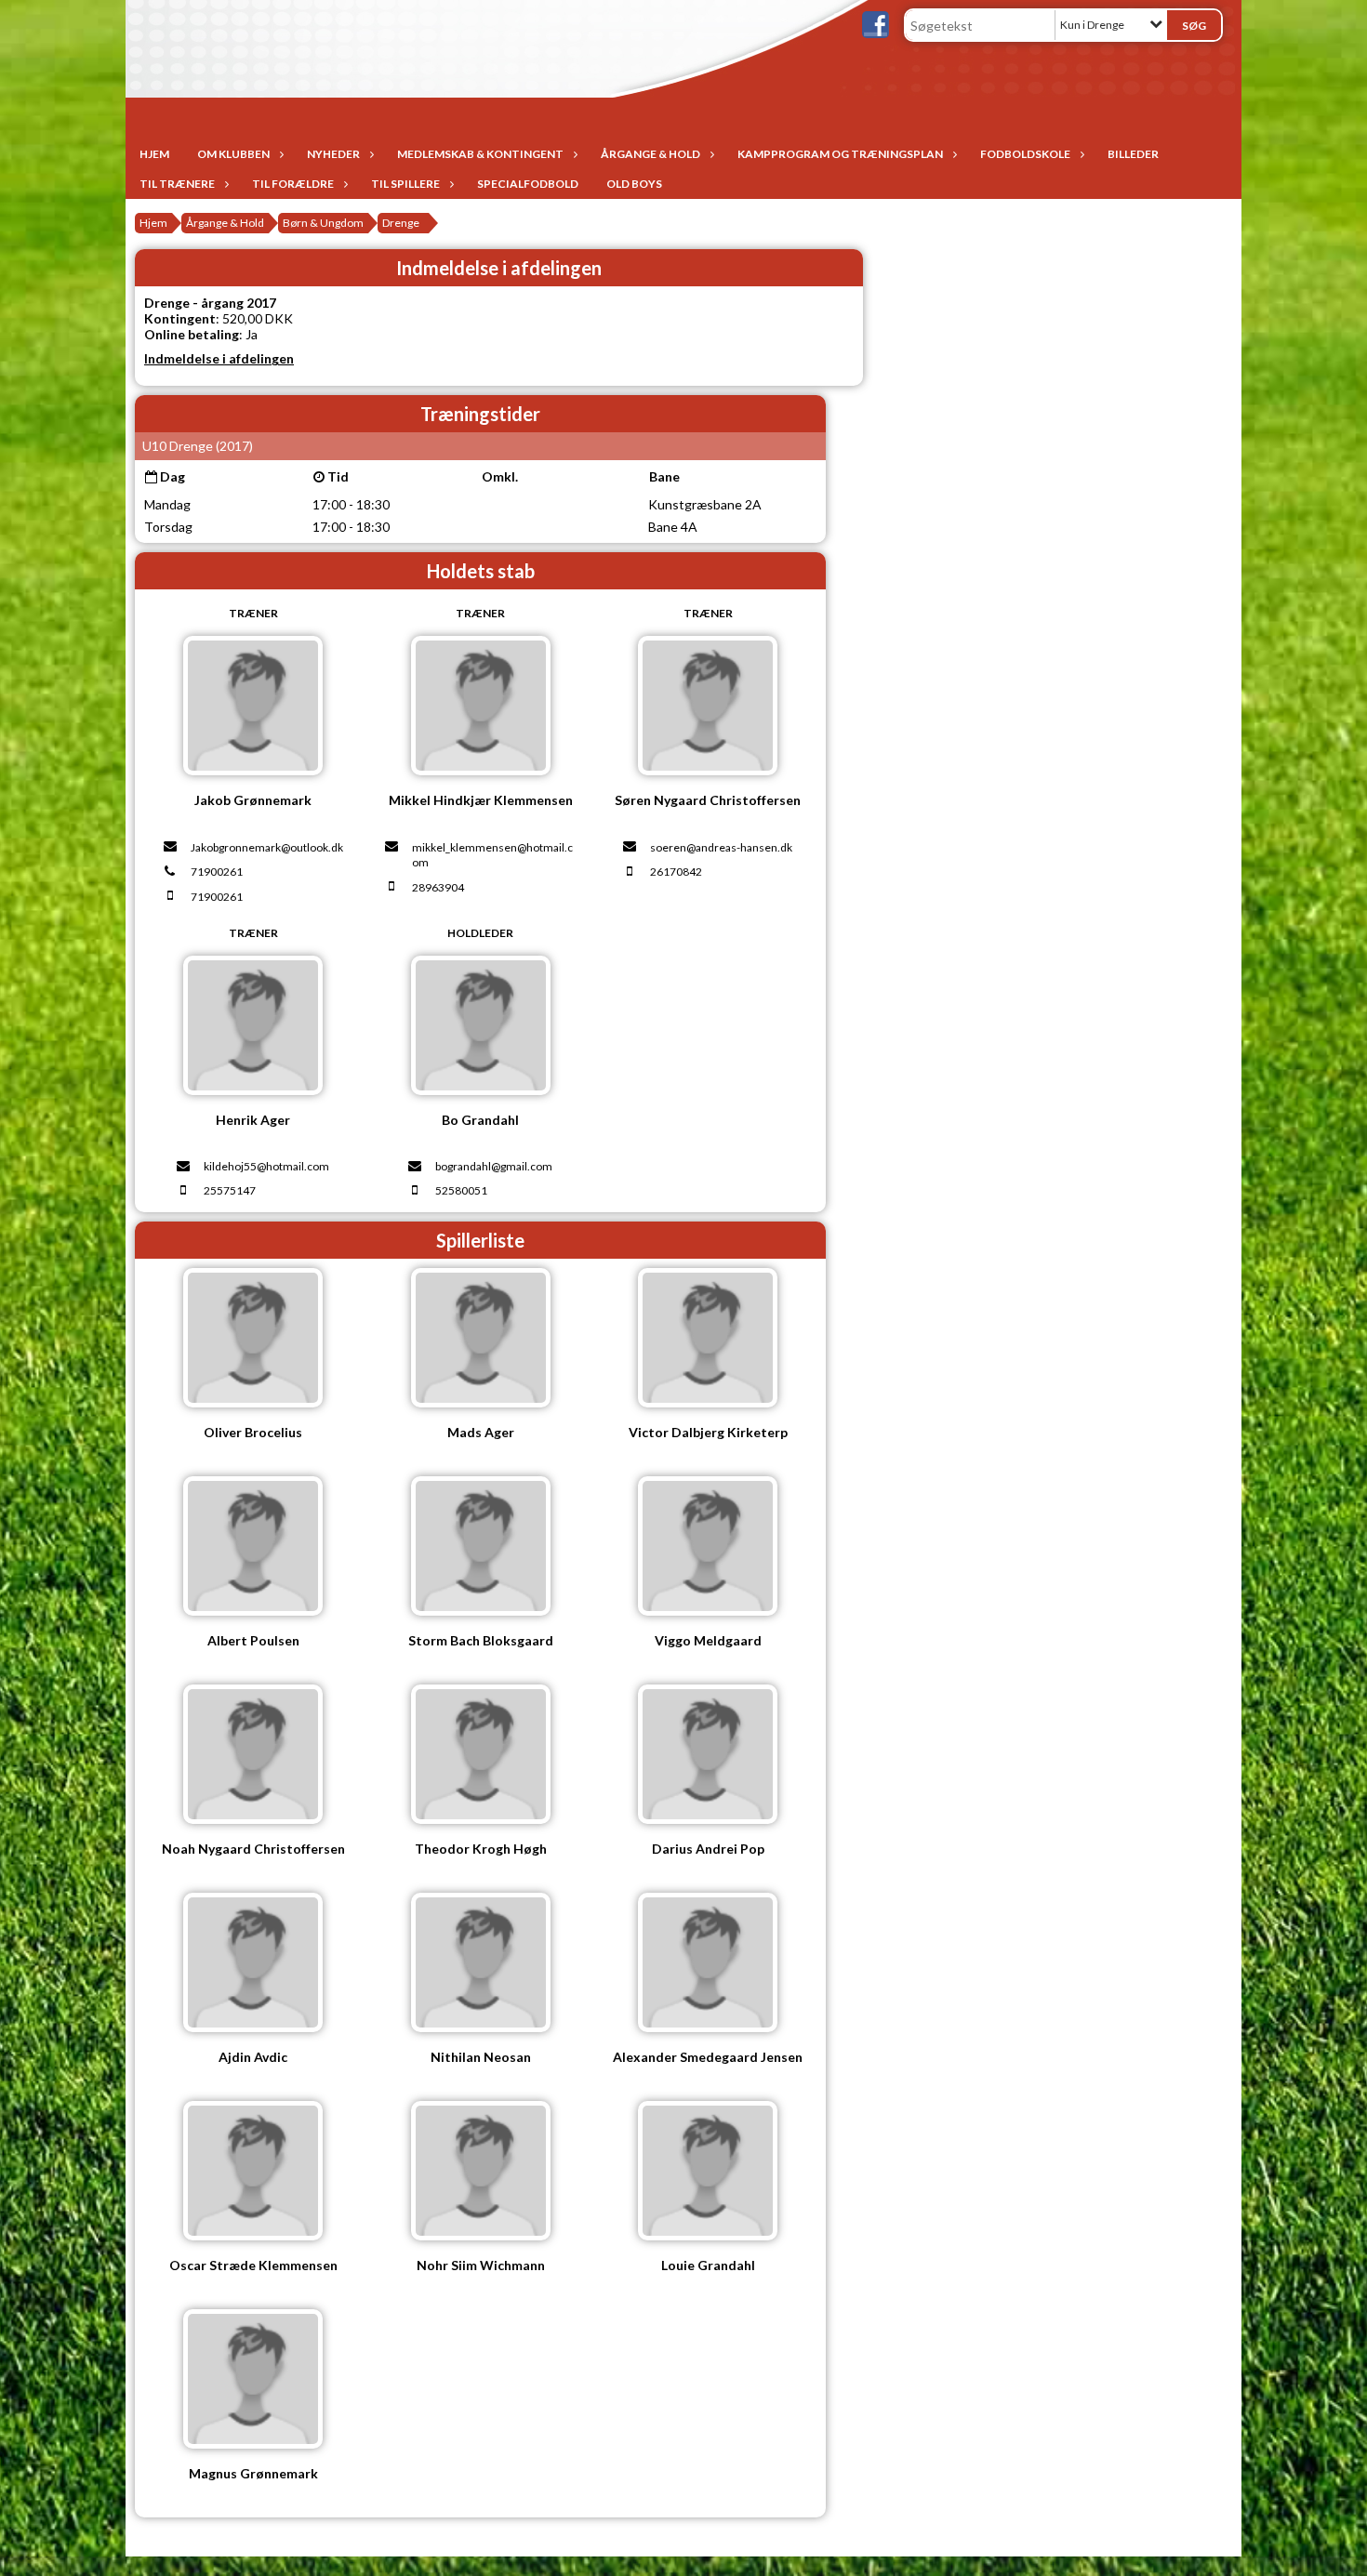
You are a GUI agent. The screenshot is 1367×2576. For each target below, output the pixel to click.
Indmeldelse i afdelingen (219, 358)
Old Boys (634, 184)
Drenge (401, 223)
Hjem (154, 154)
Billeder (1133, 154)
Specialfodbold (528, 184)
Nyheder (333, 154)
